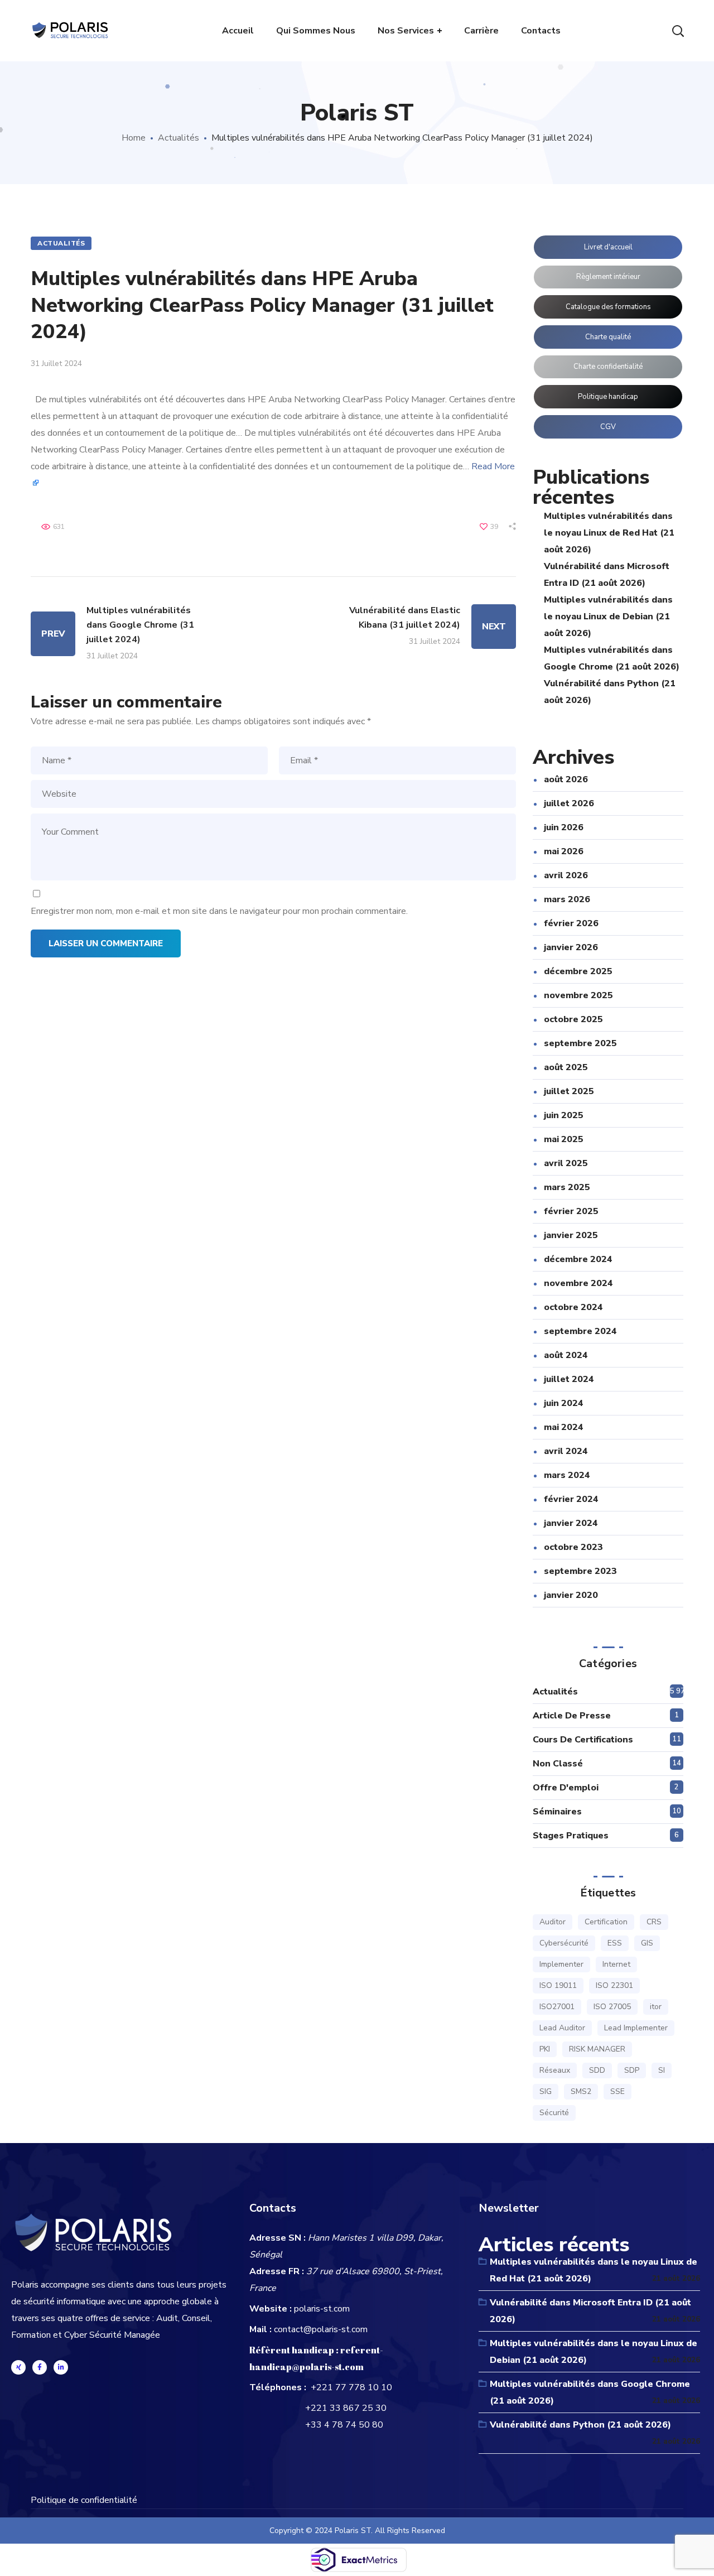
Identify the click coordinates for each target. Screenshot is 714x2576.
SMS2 (581, 2091)
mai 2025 (564, 1139)
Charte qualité (608, 337)
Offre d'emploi (566, 1788)
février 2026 (571, 923)
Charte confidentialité (608, 367)
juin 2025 (564, 1115)
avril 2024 (566, 1451)
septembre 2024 (580, 1331)
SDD (597, 2070)
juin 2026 (564, 827)
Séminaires (557, 1812)
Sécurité (554, 2113)
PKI (545, 2049)
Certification (606, 1922)
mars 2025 (567, 1187)
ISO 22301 (614, 1985)
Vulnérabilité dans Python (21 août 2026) (580, 2425)
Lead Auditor (562, 2028)
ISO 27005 (612, 2007)
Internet (616, 1964)
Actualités (178, 138)
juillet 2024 (569, 1379)
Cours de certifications (583, 1740)
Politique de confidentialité (84, 2500)
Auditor (553, 1922)
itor (656, 2007)
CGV (608, 427)
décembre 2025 (578, 971)
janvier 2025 (571, 1235)
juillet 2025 (569, 1091)
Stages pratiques (571, 1836)
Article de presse (572, 1716)
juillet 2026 (569, 803)
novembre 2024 (578, 1283)
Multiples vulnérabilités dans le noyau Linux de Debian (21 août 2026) (608, 617)
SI (662, 2070)
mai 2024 (564, 1427)
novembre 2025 (578, 995)
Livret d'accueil (608, 247)
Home (134, 138)
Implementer (561, 1964)
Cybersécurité (564, 1943)
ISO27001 (557, 2007)
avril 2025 (566, 1163)
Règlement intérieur (608, 277)
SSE (617, 2091)
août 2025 (566, 1067)
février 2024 (571, 1499)
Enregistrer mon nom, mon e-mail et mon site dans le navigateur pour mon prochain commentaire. (219, 911)
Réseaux (555, 2070)
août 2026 (566, 779)
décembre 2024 (578, 1259)
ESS (615, 1943)
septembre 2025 (580, 1043)
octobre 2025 (573, 1019)
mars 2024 (567, 1475)
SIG (546, 2091)
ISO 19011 (558, 1985)
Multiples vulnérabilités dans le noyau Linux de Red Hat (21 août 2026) (609, 533)
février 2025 (571, 1211)
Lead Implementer (636, 2028)
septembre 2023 (580, 1571)
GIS (647, 1943)
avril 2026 (566, 875)
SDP (632, 2070)
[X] (18, 2367)
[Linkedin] (61, 2367)
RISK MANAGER (597, 2049)
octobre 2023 (573, 1547)
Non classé (558, 1764)
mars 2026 (567, 899)
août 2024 (566, 1355)
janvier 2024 (571, 1523)
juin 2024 (564, 1403)
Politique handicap (608, 397)
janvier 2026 (571, 947)
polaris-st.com (322, 2309)
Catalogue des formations (608, 307)
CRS (654, 1922)
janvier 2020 (571, 1595)
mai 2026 (564, 851)
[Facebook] (40, 2367)
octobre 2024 (573, 1307)
